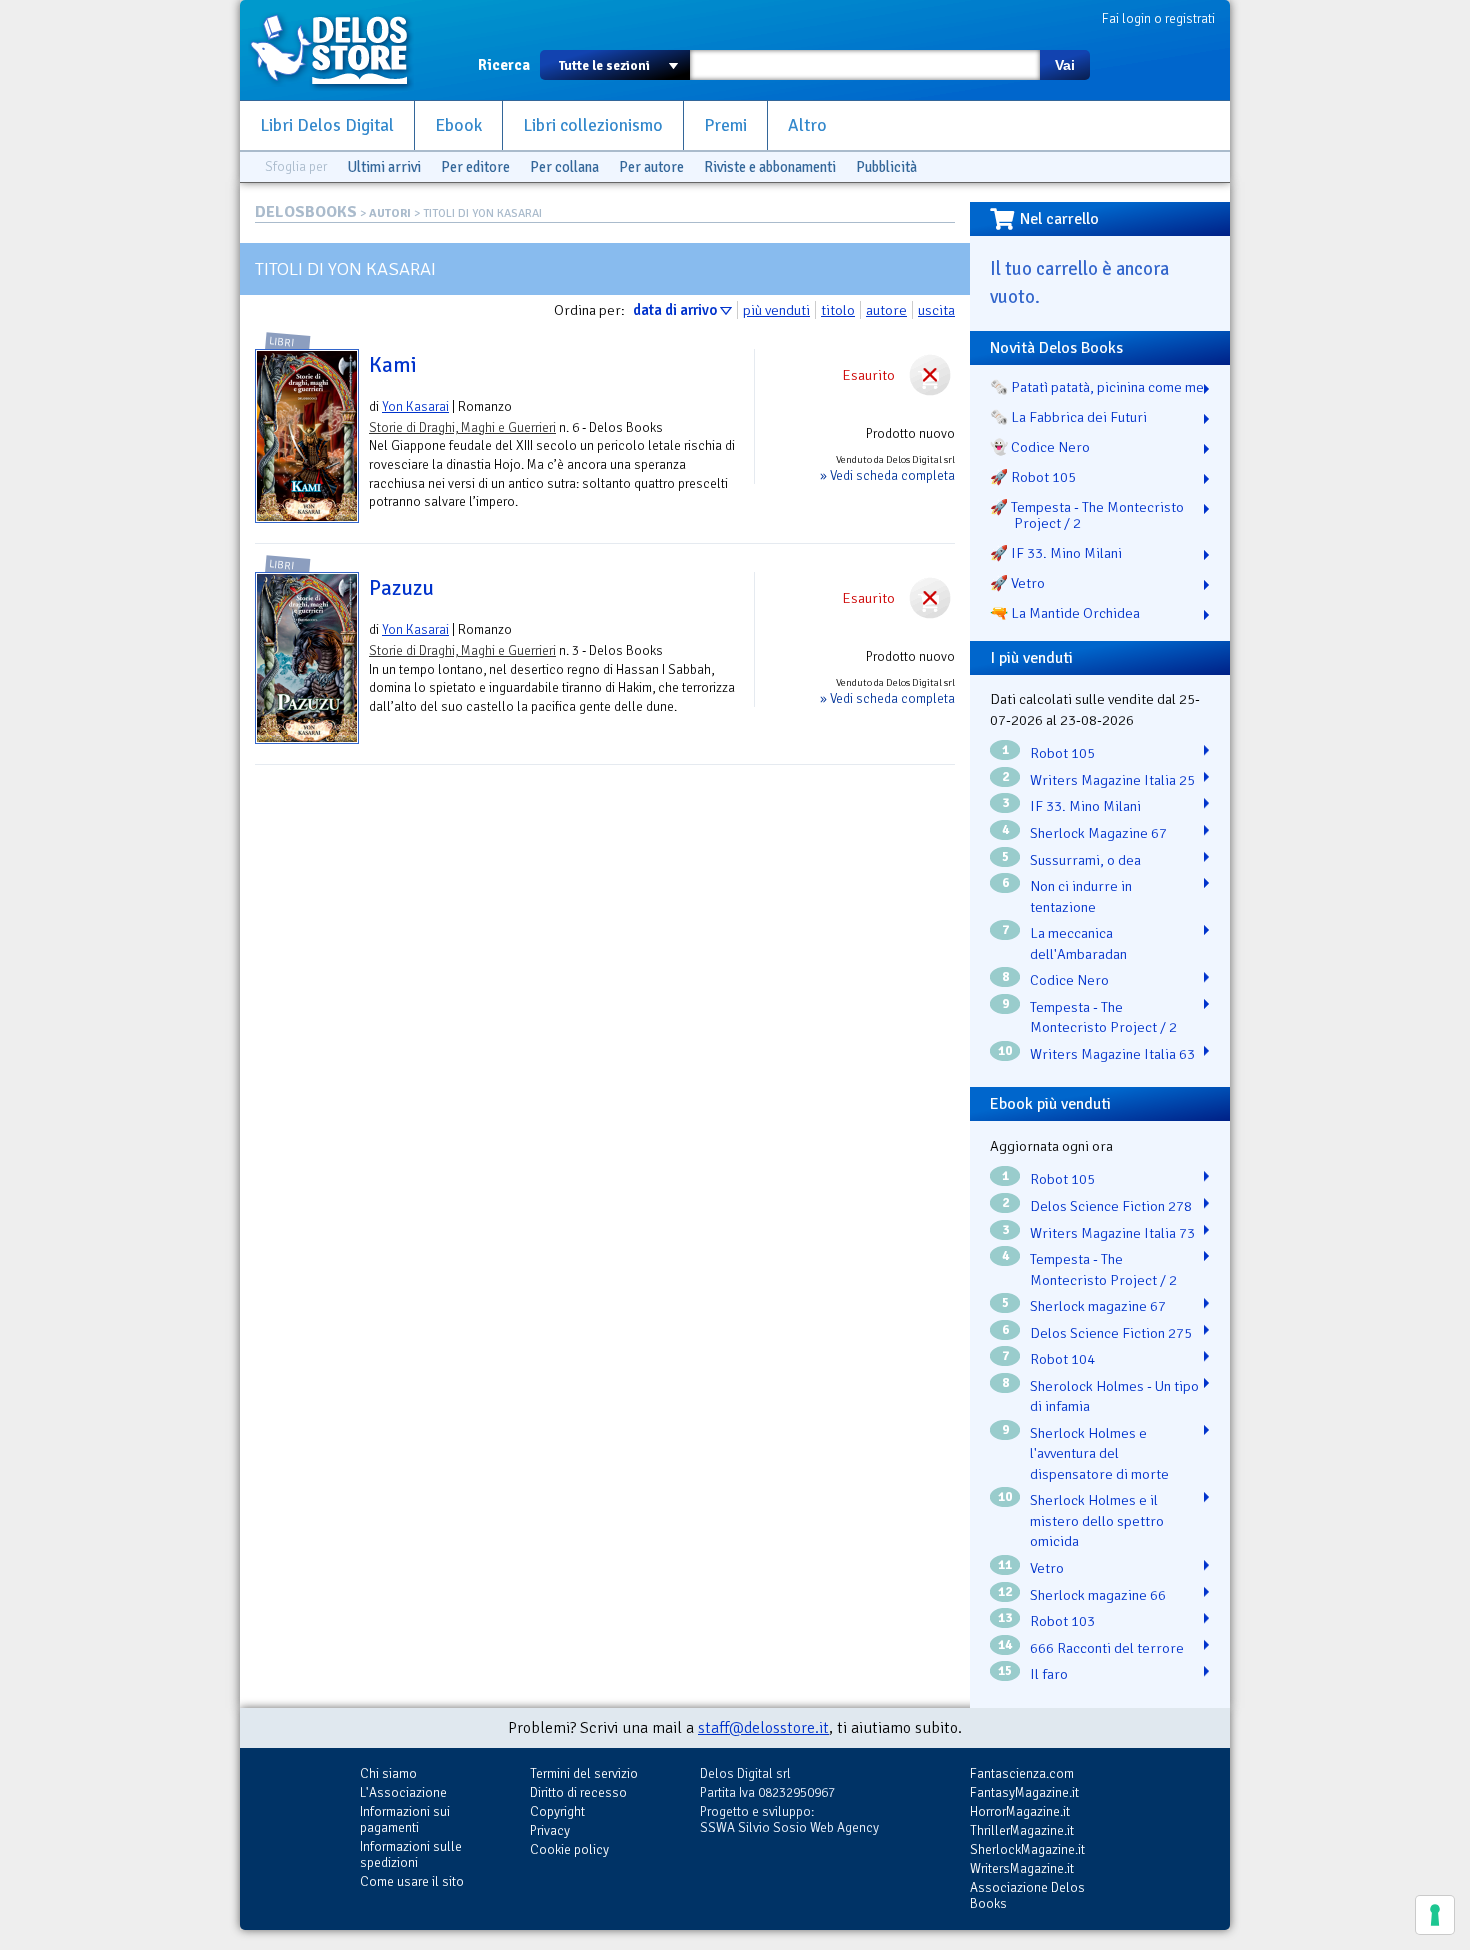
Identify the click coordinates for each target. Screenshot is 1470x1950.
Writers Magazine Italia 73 (1112, 1233)
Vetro (1047, 1568)
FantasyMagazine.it (1024, 1792)
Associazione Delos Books (1027, 1895)
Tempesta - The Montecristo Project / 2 (1103, 1017)
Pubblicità (886, 167)
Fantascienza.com (1022, 1773)
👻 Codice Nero (1040, 447)
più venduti (776, 310)
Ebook (458, 125)
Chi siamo (388, 1773)
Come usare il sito (412, 1881)
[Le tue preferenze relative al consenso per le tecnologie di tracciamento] (1435, 1915)
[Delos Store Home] (340, 50)
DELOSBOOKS (306, 212)
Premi (725, 125)
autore (886, 310)
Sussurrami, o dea (1085, 860)
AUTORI (390, 213)
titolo (838, 310)
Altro (807, 125)
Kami (393, 365)
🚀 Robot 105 (1033, 477)
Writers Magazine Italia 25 (1112, 780)
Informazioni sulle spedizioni (411, 1854)
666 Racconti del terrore (1107, 1648)
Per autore (651, 167)
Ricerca (504, 65)
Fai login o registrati (1158, 18)
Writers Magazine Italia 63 (1112, 1054)
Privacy (550, 1830)
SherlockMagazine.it (1027, 1849)
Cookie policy (569, 1849)
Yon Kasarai (415, 406)
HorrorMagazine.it (1020, 1811)
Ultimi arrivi (384, 167)
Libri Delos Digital (327, 125)
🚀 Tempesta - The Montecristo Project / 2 (1087, 515)
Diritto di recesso (578, 1792)
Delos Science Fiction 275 (1111, 1333)
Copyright (557, 1811)
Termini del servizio (584, 1773)
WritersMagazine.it (1022, 1868)
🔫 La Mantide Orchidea (1065, 613)
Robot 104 (1062, 1359)
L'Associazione (403, 1792)
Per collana (564, 167)
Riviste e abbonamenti (770, 167)
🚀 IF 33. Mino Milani (1056, 553)
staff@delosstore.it (763, 1728)
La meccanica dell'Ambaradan (1078, 943)
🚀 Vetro (1017, 583)
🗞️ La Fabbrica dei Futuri (1068, 417)
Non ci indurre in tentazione (1081, 896)
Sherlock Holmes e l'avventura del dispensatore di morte (1099, 1453)
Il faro (1049, 1674)
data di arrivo (675, 310)
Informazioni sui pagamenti (405, 1819)
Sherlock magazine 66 (1098, 1595)
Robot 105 (1062, 753)
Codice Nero (1069, 980)
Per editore (475, 167)
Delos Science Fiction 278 (1111, 1206)
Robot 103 (1062, 1621)
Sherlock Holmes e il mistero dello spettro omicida (1097, 1520)
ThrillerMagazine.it (1022, 1830)
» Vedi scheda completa (887, 475)
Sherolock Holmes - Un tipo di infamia (1114, 1396)
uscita (936, 310)
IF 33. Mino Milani (1085, 806)
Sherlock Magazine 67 (1098, 833)
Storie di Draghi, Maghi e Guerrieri (462, 427)
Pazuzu (401, 588)
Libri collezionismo (593, 125)
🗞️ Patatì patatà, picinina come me (1097, 387)
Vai (1065, 65)
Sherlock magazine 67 (1098, 1306)
